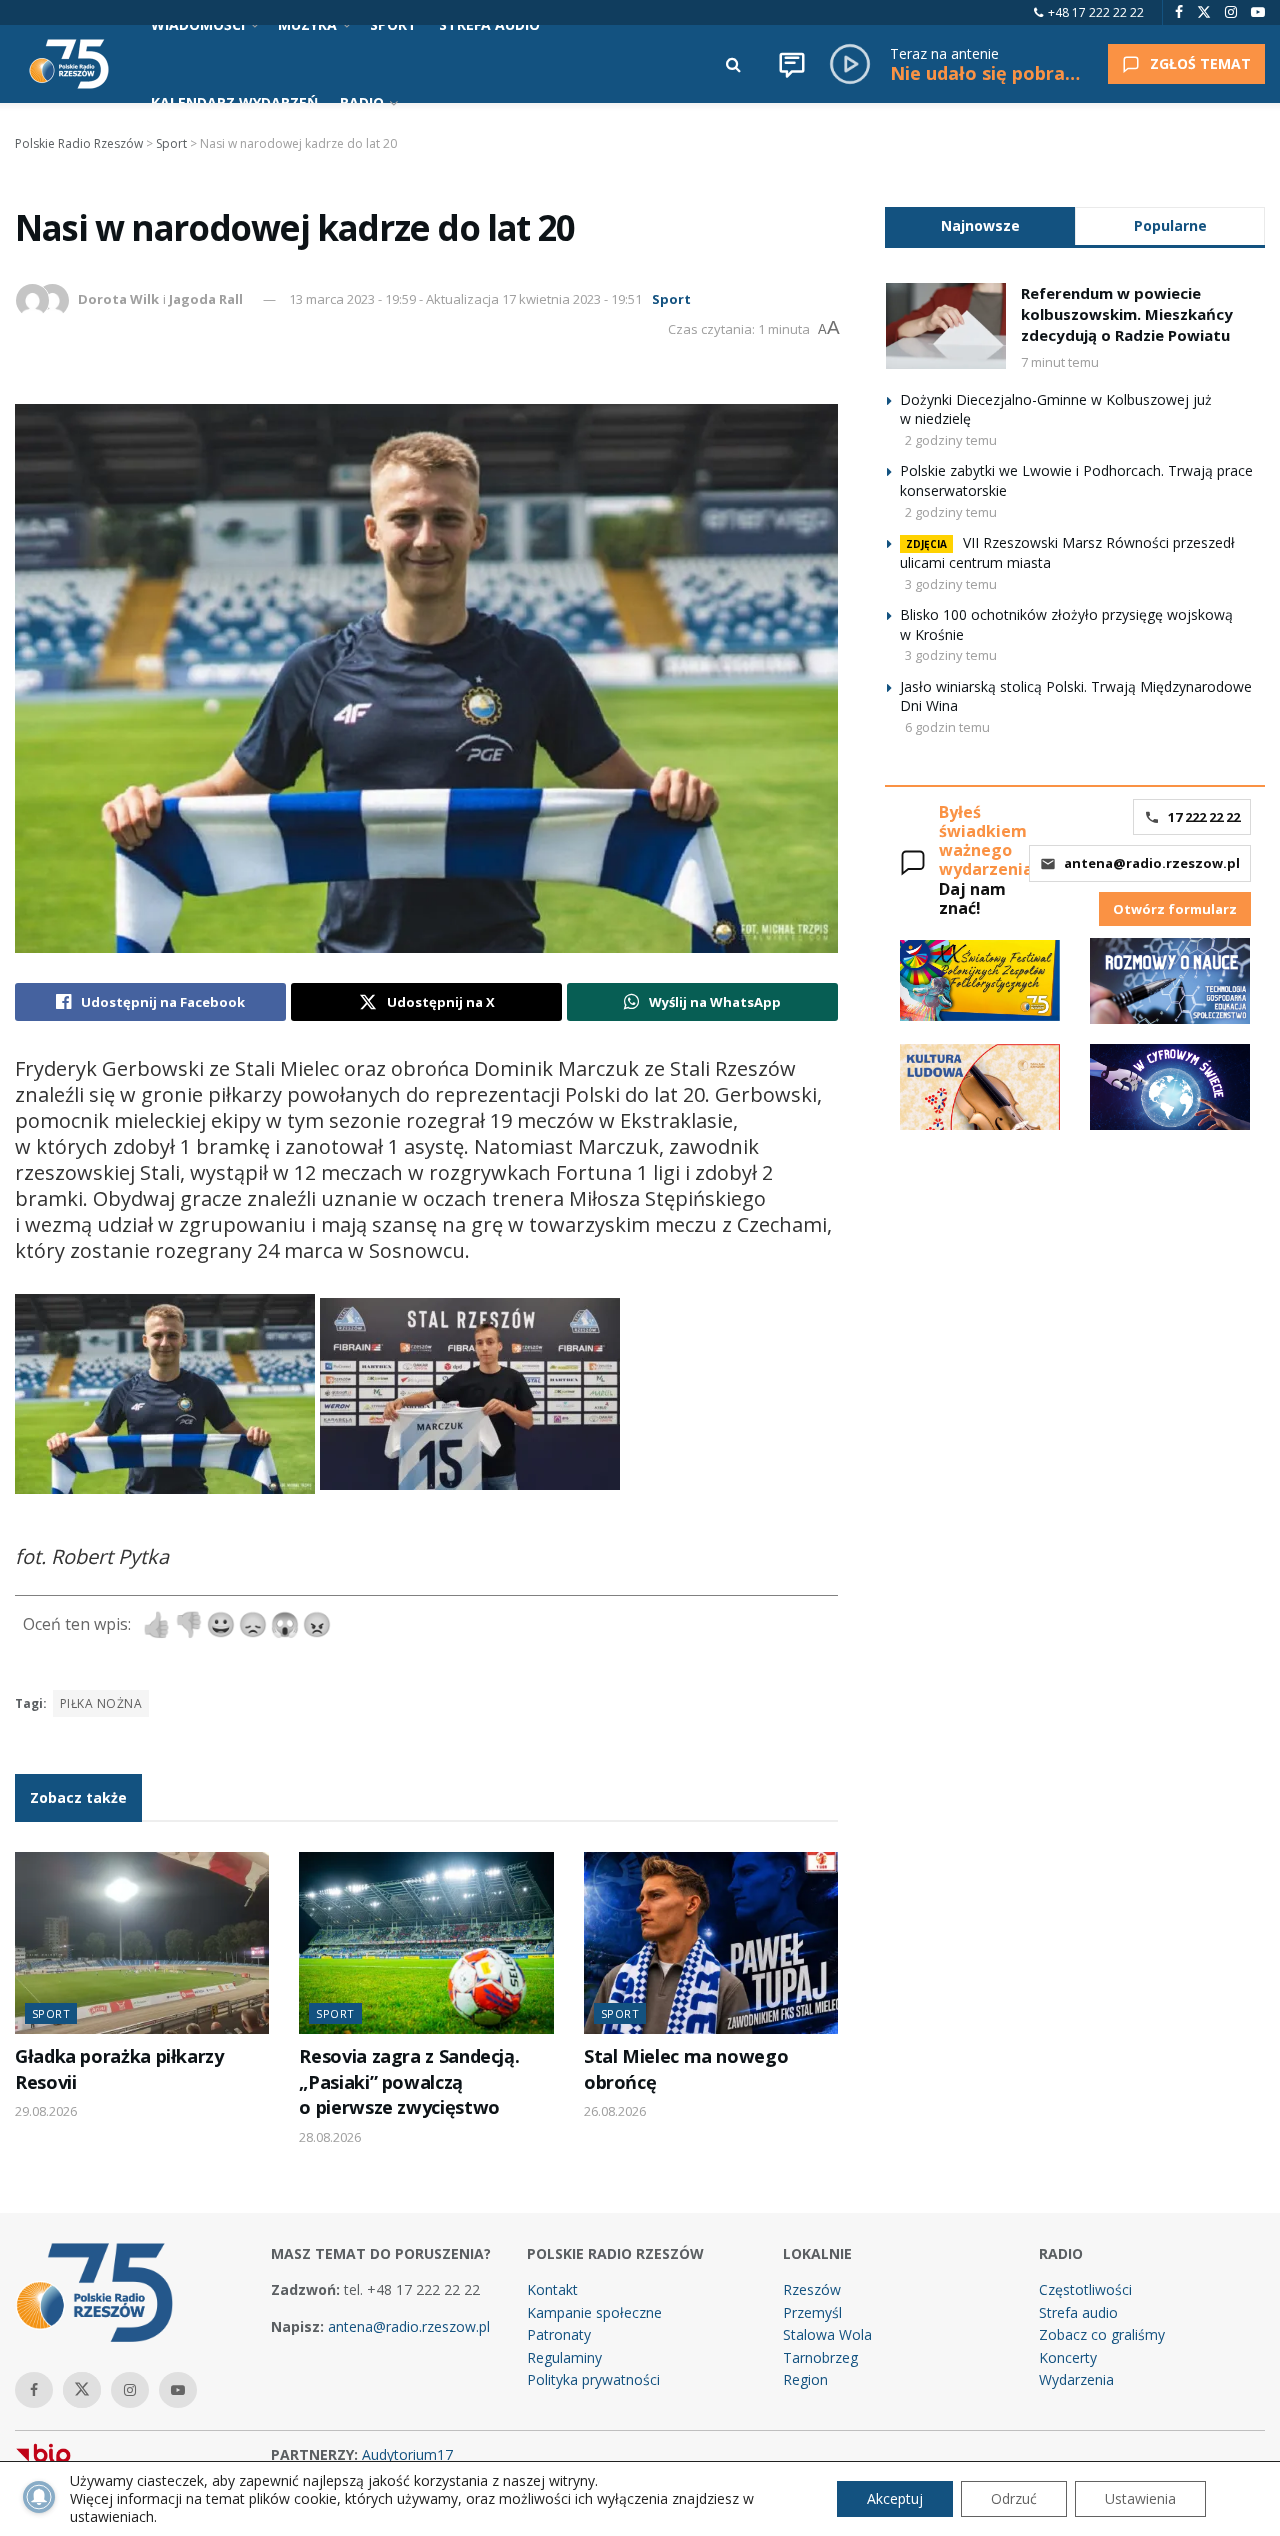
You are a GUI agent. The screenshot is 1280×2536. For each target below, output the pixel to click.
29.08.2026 (46, 2111)
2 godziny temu (951, 440)
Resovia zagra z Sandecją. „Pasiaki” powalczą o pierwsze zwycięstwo (409, 2081)
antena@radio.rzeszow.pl (1152, 863)
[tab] (980, 225)
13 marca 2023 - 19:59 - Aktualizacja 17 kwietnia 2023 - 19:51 (465, 299)
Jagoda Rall (206, 299)
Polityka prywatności (593, 2379)
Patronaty (559, 2334)
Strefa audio (1078, 2312)
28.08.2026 (330, 2137)
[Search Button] (733, 64)
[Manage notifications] (39, 2497)
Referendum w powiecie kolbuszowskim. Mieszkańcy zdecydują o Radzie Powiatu (1127, 314)
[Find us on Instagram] (1231, 12)
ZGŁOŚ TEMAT (1200, 63)
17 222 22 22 (1204, 817)
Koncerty (1068, 2357)
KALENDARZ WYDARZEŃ (234, 102)
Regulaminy (564, 2357)
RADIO (362, 102)
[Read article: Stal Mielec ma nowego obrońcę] (711, 1943)
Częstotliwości (1085, 2289)
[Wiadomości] (792, 64)
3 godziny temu (951, 584)
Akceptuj (895, 2498)
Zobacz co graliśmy (1102, 2334)
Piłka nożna (101, 1703)
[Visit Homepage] (69, 64)
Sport (671, 299)
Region (805, 2379)
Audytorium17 (407, 2454)
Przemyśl (812, 2312)
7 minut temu (1060, 362)
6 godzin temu (947, 727)
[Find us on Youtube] (1258, 12)
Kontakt (552, 2289)
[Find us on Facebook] (1179, 12)
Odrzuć (1014, 2498)
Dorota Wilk (118, 299)
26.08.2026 (615, 2111)
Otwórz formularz (1175, 909)
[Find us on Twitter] (1204, 12)
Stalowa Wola (827, 2334)
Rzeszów (812, 2289)
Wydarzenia (1076, 2379)
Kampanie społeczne (594, 2312)
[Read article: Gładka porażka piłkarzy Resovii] (142, 1943)
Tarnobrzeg (820, 2357)
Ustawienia (1140, 2498)
